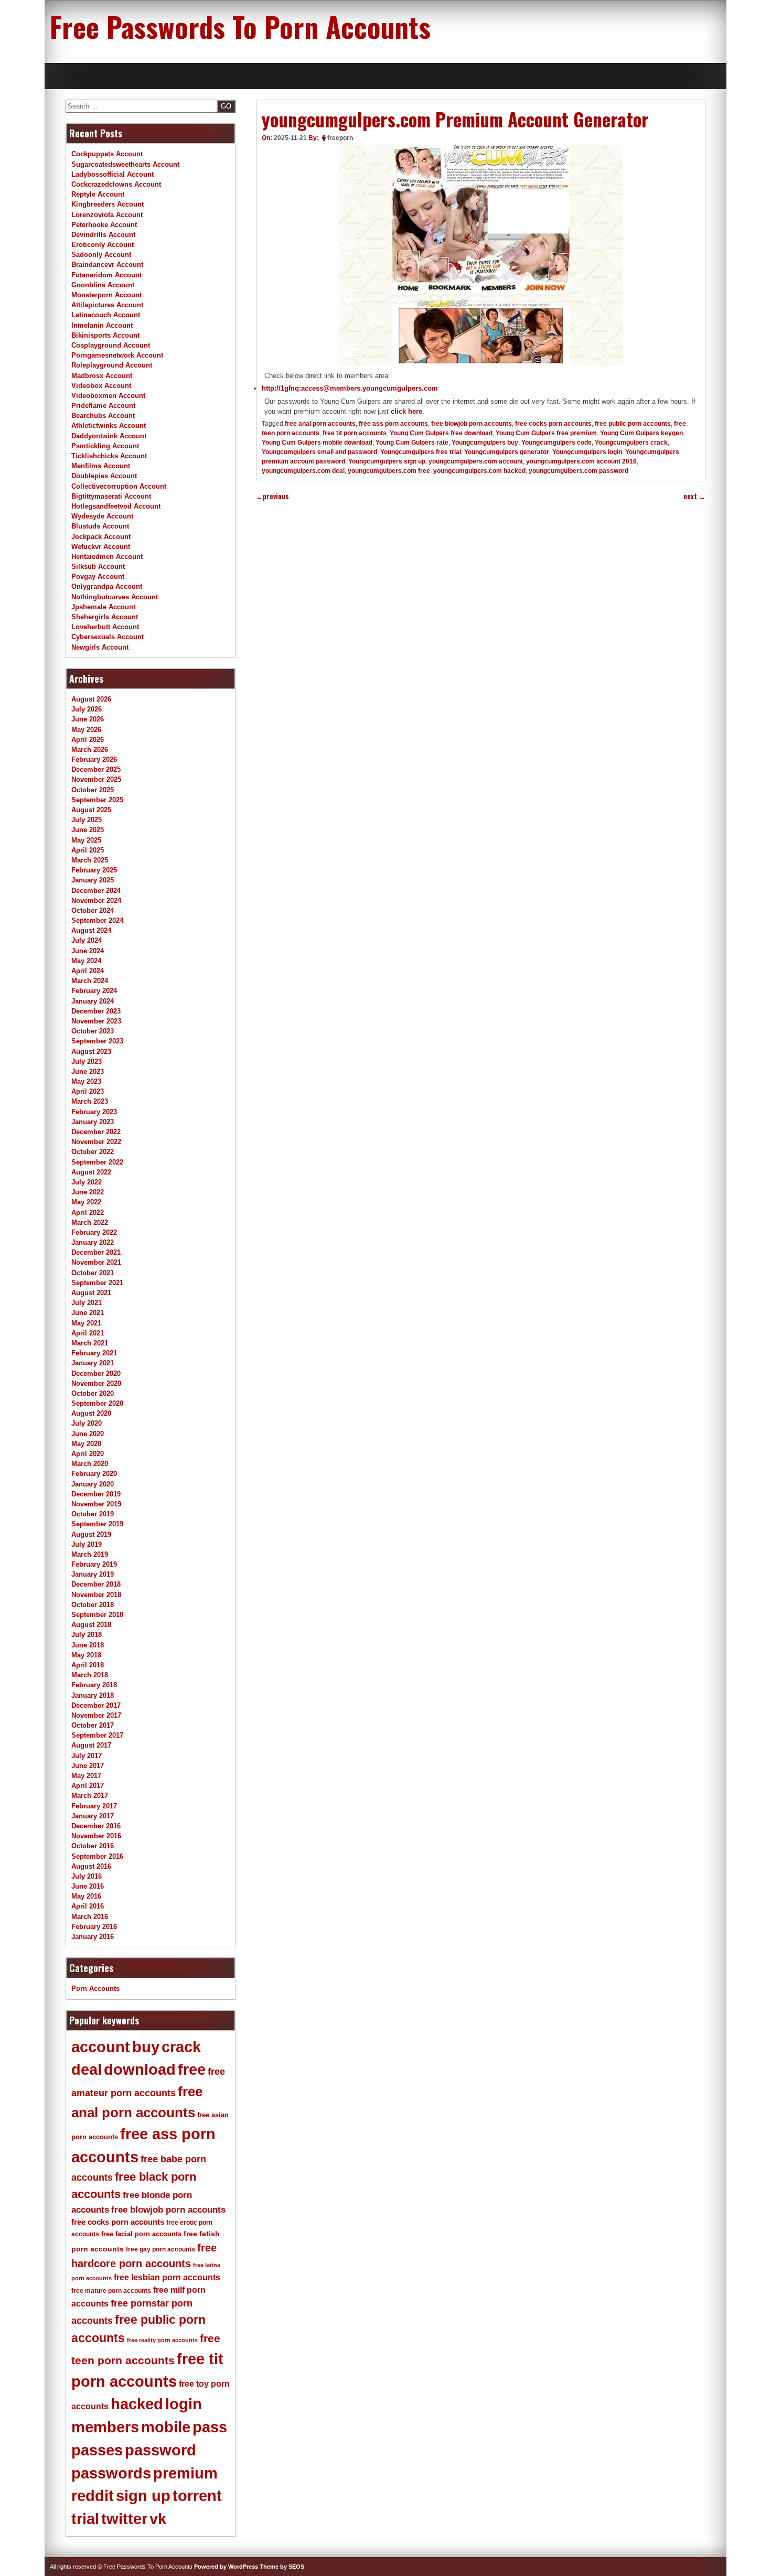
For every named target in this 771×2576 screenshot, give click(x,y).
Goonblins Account (103, 285)
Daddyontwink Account (109, 436)
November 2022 (96, 1142)
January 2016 (93, 1937)
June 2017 (88, 1766)
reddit (93, 2496)
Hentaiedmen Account (107, 557)
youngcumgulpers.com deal (303, 471)
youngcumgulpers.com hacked (479, 471)
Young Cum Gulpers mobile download (317, 443)
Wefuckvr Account (101, 547)
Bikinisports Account (105, 335)
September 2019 (97, 1524)
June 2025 (88, 830)
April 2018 (88, 1665)
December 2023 (96, 1011)
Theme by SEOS (282, 2567)
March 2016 (90, 1917)
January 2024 (93, 1001)
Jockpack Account (101, 537)
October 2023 (93, 1031)
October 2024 (93, 910)
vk (158, 2519)
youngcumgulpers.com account (476, 461)
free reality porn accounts (162, 2340)
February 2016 (94, 1927)
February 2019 (94, 1564)
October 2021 (93, 1273)
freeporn (340, 138)
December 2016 (96, 1826)
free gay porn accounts (160, 2249)
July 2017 (87, 1756)
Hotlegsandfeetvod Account (116, 506)
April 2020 (88, 1454)
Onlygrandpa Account (107, 586)
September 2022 (97, 1162)
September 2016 (97, 1856)
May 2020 (86, 1444)
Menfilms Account (101, 466)
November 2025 (96, 779)
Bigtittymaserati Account (111, 496)
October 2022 (93, 1152)
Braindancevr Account (107, 265)
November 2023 (96, 1021)
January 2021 (93, 1363)
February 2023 (94, 1112)
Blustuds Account (100, 526)
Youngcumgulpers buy (485, 443)
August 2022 (91, 1172)
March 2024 (90, 981)
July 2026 (87, 709)
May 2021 (86, 1323)
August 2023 (91, 1052)
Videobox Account (101, 386)
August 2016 (91, 1866)
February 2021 (94, 1353)
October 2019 (93, 1514)
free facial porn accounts (141, 2234)
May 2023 (86, 1081)
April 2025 (88, 850)
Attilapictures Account (107, 305)
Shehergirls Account (105, 617)
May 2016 (86, 1896)
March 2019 (90, 1554)
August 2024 (91, 930)
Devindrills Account (103, 235)
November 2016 (96, 1836)
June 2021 (88, 1313)
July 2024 (87, 940)
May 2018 (86, 1655)
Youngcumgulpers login (587, 452)
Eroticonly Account (103, 245)
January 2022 (93, 1242)
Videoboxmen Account (108, 396)
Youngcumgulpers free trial (421, 452)
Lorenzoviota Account (107, 215)
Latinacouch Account (106, 315)
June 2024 (88, 951)
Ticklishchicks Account (109, 456)
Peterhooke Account (104, 225)
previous (272, 496)
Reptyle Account (98, 194)
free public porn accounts (633, 424)
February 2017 (94, 1806)
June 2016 (88, 1886)
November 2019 (96, 1504)
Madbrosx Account (102, 376)
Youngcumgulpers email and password (319, 452)
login (184, 2404)
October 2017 (93, 1725)
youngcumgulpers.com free (389, 471)
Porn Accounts (95, 1988)
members (105, 2427)
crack (181, 2047)
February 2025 (94, 870)
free (192, 2070)
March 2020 (90, 1464)
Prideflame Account (103, 406)
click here (406, 411)
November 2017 (96, 1715)
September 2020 (97, 1403)
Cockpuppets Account (107, 154)
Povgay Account (98, 576)
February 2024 (94, 991)
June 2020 (88, 1434)
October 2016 (93, 1846)
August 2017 (91, 1745)
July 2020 (87, 1423)
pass (210, 2427)
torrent (197, 2496)
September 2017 (97, 1735)
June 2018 (88, 1645)
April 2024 (88, 971)
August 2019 (91, 1534)
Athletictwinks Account (109, 425)
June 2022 (88, 1192)
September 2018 (97, 1615)
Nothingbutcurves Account (115, 597)
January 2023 (93, 1122)
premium (185, 2473)
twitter (124, 2519)
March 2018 (90, 1675)
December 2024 (96, 891)
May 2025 (86, 840)
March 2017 (90, 1796)
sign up (143, 2496)
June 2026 (88, 719)
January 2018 (93, 1695)
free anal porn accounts (320, 424)
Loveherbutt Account (105, 627)
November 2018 (96, 1595)
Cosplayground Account (111, 345)
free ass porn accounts (393, 424)
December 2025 (96, 769)
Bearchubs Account (103, 416)
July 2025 (87, 820)
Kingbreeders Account (108, 204)
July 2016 (87, 1876)
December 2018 (96, 1584)
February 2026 (94, 759)
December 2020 (96, 1373)
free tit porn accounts (355, 433)
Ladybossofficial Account (113, 174)
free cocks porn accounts (553, 424)
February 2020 (94, 1474)
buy (146, 2047)
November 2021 (96, 1262)
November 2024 (96, 901)
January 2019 (93, 1574)
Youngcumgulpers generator (507, 452)
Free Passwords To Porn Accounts (240, 26)
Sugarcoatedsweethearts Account (125, 164)
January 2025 (93, 880)
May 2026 (86, 730)
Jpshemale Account (103, 607)
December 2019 (96, 1494)
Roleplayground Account (112, 365)
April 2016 (88, 1906)
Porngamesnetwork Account (117, 355)
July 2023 (87, 1061)
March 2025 (90, 860)
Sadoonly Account (101, 255)
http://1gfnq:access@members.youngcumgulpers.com (350, 388)
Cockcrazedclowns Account (116, 184)
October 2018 (93, 1605)
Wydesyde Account (102, 516)
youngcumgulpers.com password (579, 471)
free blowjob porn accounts (472, 424)
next (694, 496)
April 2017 (88, 1786)
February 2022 (94, 1232)
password (160, 2450)
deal (87, 2070)
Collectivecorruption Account (119, 486)
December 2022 (96, 1132)
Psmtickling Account (105, 446)
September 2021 (97, 1283)
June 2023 (88, 1071)
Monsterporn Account (106, 295)
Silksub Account (98, 567)
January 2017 (93, 1816)
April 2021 (88, 1333)
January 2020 (93, 1484)
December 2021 (96, 1252)
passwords (111, 2473)
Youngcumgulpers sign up (387, 461)
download (140, 2070)
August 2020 (91, 1413)
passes (97, 2450)
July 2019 (87, 1544)
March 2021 (90, 1343)
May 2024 (86, 961)
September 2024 (97, 920)
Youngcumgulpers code (556, 443)
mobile (166, 2427)
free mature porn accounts (111, 2291)
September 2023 (97, 1041)
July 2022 (87, 1182)
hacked (137, 2404)
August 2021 (91, 1293)
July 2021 (87, 1303)
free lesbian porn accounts (167, 2277)
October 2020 (93, 1393)
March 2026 (90, 750)
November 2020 (96, 1383)
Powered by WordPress (226, 2567)
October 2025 (93, 790)
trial (85, 2519)
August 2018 (91, 1625)
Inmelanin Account (102, 325)
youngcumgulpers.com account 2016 (581, 461)
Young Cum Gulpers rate (412, 443)
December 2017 (96, 1705)
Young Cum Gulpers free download (441, 433)
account (101, 2047)
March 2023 (90, 1101)
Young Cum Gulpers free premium (546, 433)
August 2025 (91, 810)
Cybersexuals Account (108, 637)
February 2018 (94, 1685)
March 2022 (90, 1222)
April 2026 (88, 740)
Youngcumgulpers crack (631, 443)
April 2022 (88, 1212)
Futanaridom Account (106, 275)
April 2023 (88, 1091)
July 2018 (87, 1635)
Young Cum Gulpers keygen (641, 433)
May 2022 (86, 1202)
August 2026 (91, 699)
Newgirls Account (100, 647)
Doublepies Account (104, 476)
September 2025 (97, 800)
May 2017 (86, 1776)
